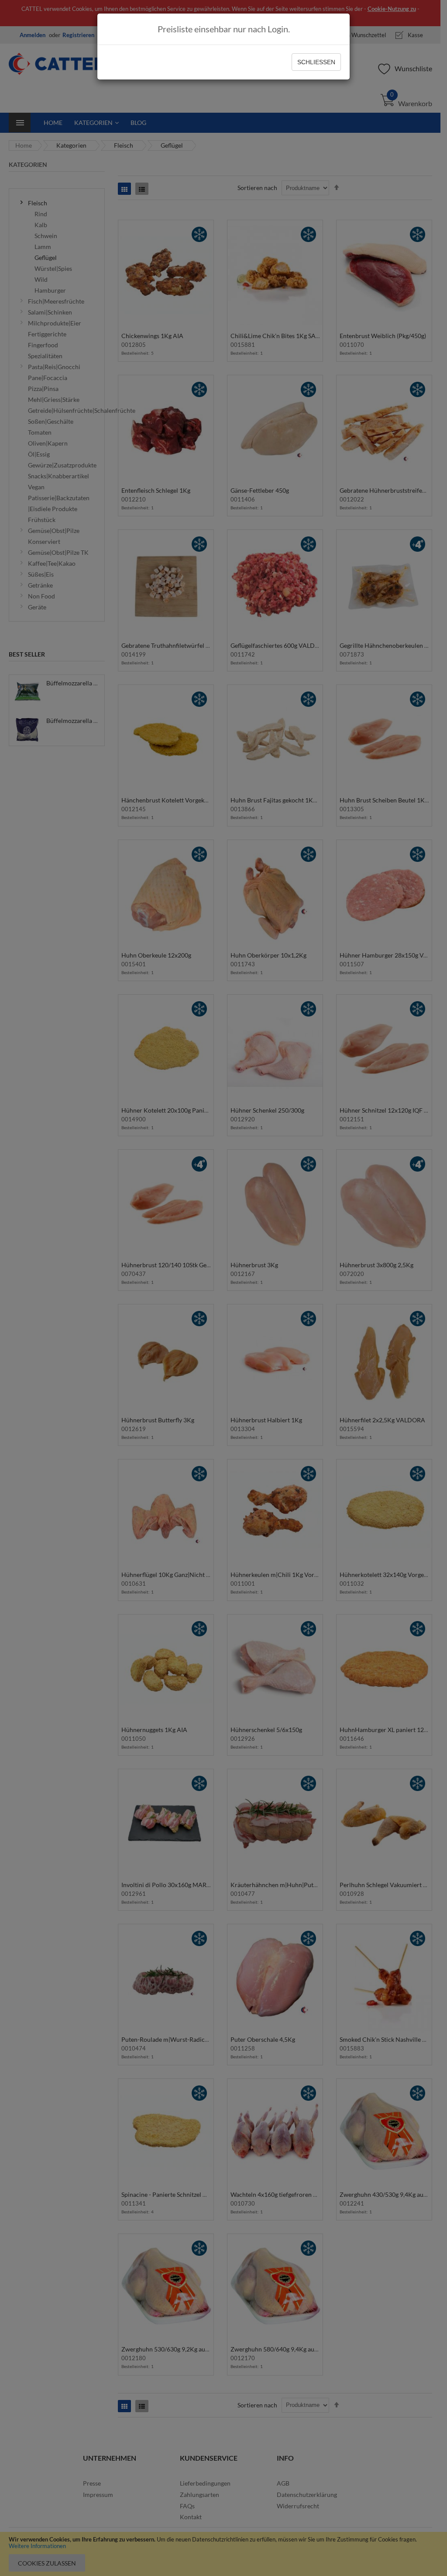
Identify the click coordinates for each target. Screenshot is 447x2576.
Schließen (316, 62)
